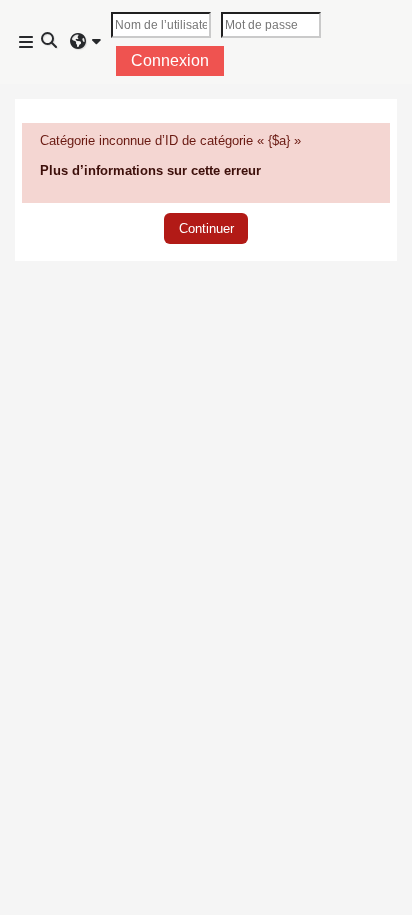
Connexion (170, 60)
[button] (50, 42)
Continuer (206, 228)
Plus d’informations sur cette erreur (150, 170)
